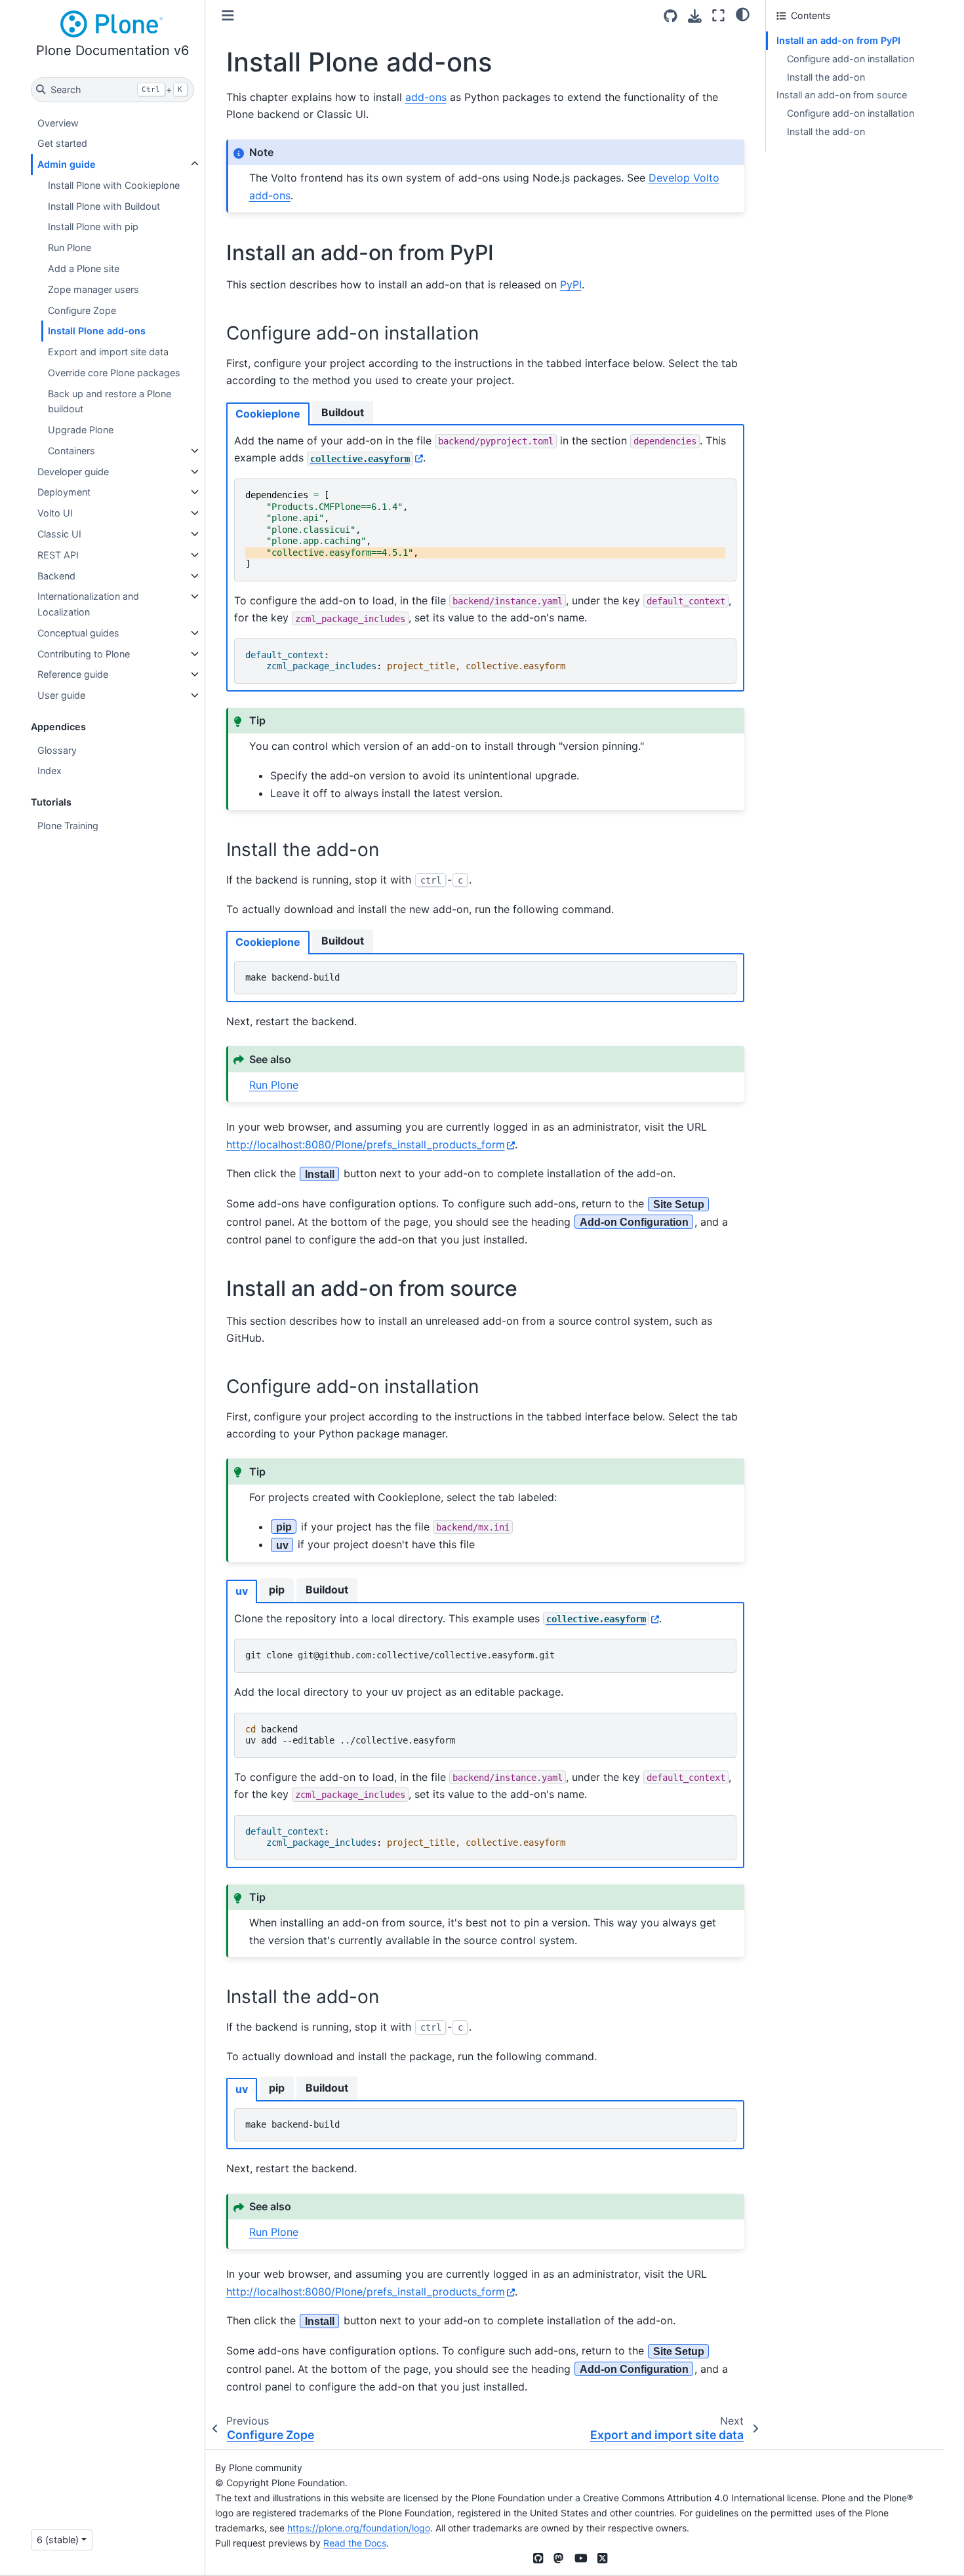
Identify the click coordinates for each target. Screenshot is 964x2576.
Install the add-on (826, 77)
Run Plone (70, 247)
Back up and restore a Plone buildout (110, 401)
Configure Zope (82, 310)
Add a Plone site (84, 268)
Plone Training (68, 826)
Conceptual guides (78, 633)
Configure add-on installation (851, 59)
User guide (61, 695)
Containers (71, 451)
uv (242, 1591)
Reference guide (73, 674)
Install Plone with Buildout (104, 206)
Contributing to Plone (84, 654)
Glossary (57, 750)
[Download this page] (695, 16)
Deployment (64, 492)
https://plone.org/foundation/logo (359, 2528)
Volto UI (55, 513)
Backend (56, 576)
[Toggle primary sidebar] (228, 15)
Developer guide (73, 472)
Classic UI (59, 534)
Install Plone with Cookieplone (114, 185)
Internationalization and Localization (88, 604)
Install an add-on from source (842, 95)
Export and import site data (108, 352)
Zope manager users (93, 289)
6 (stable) (58, 2540)
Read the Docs (355, 2543)
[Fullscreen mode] (718, 15)
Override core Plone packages (114, 373)
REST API (58, 555)
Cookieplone (268, 414)
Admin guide (67, 164)
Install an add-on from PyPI (838, 40)
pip (277, 1590)
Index (50, 771)
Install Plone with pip (93, 226)
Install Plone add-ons (97, 331)
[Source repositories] (671, 16)
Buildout (343, 412)
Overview (58, 123)
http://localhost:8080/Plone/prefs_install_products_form (366, 1144)
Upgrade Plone (81, 430)
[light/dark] (743, 14)
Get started (62, 143)
